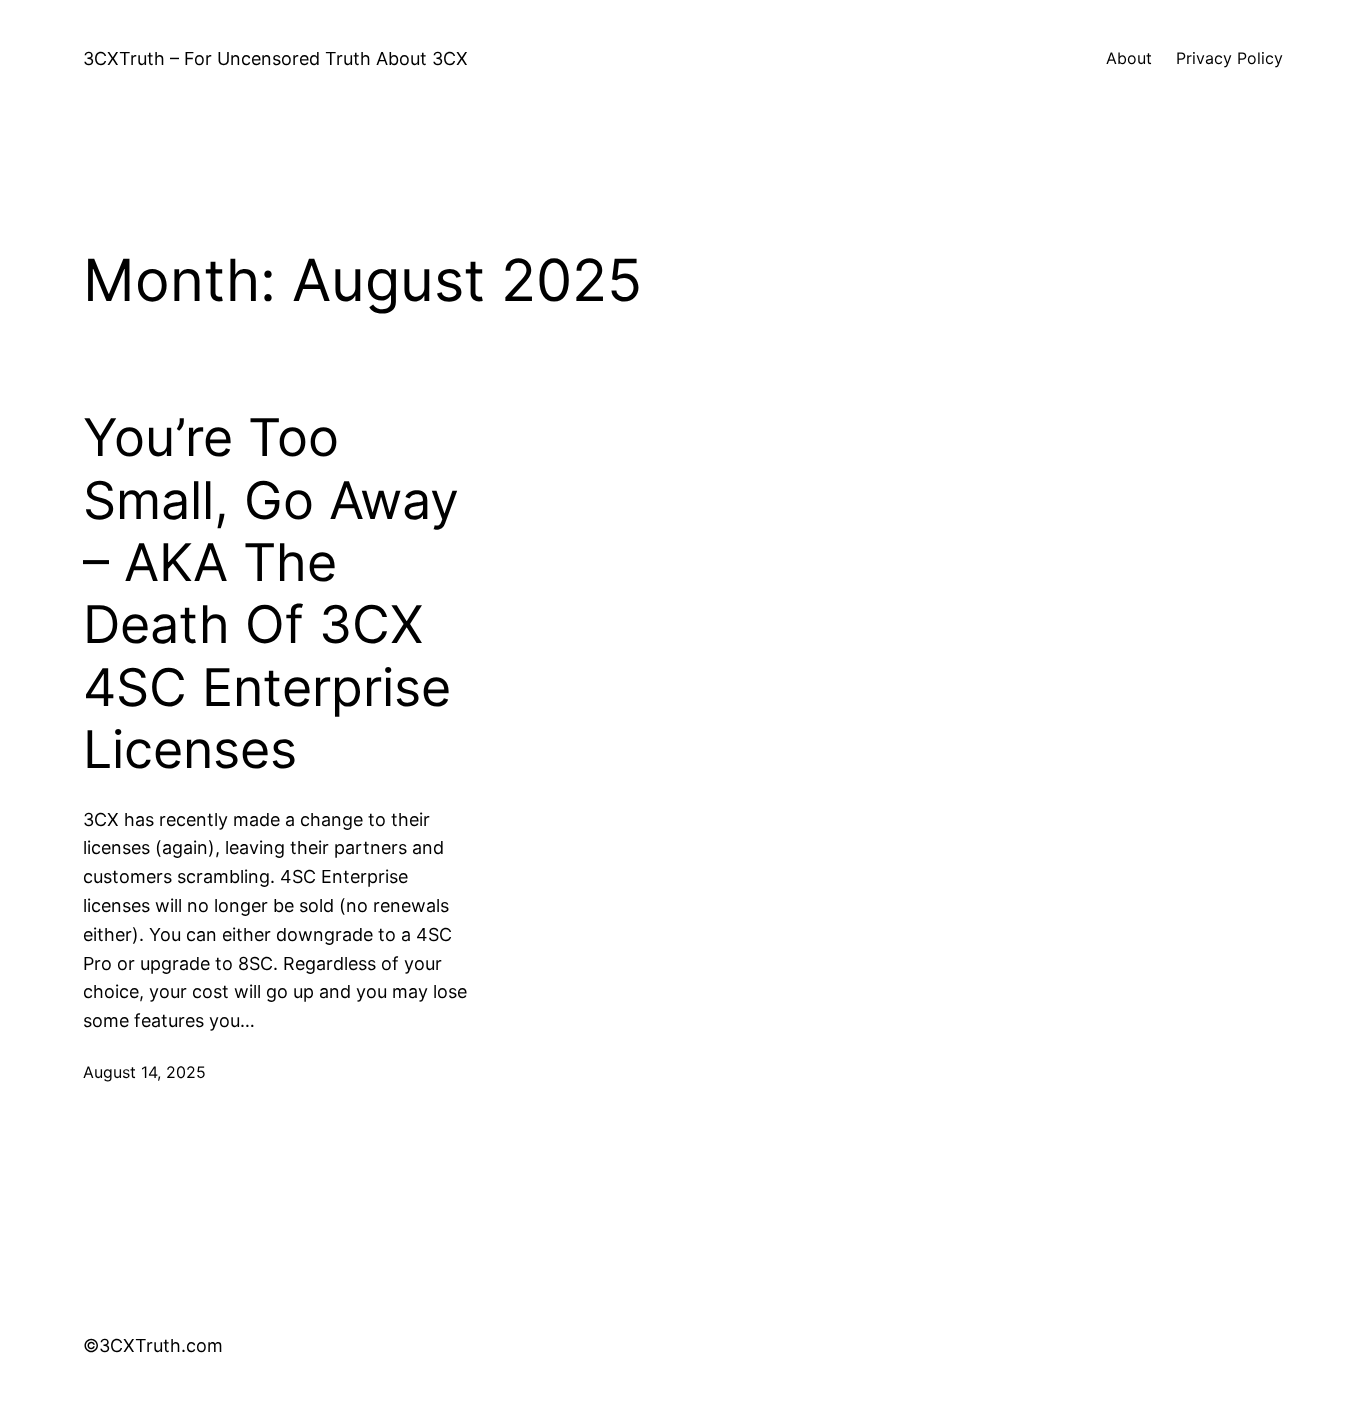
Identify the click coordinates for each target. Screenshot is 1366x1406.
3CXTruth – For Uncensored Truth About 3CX (275, 58)
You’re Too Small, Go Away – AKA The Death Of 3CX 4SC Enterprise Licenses (271, 594)
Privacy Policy (1229, 58)
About (1129, 58)
